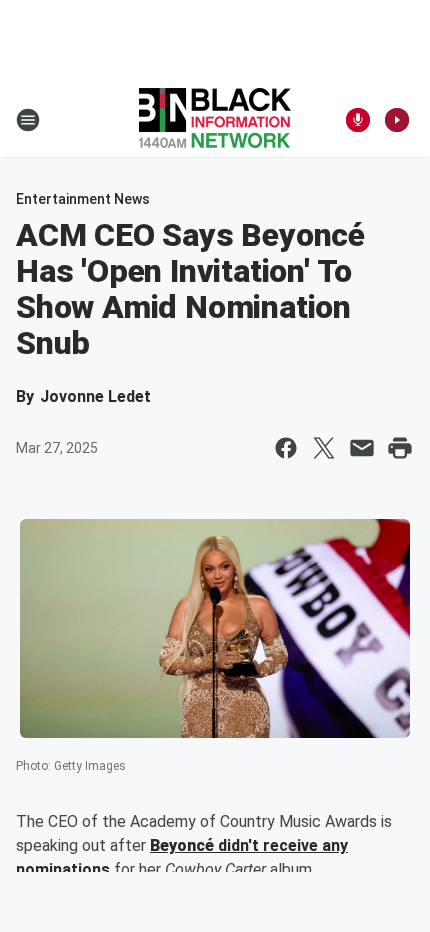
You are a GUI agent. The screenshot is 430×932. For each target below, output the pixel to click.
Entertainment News (83, 199)
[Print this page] (400, 448)
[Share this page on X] (324, 448)
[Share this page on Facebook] (286, 448)
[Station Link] (215, 120)
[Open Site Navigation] (28, 120)
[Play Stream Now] (397, 120)
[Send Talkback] (358, 120)
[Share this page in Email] (362, 448)
